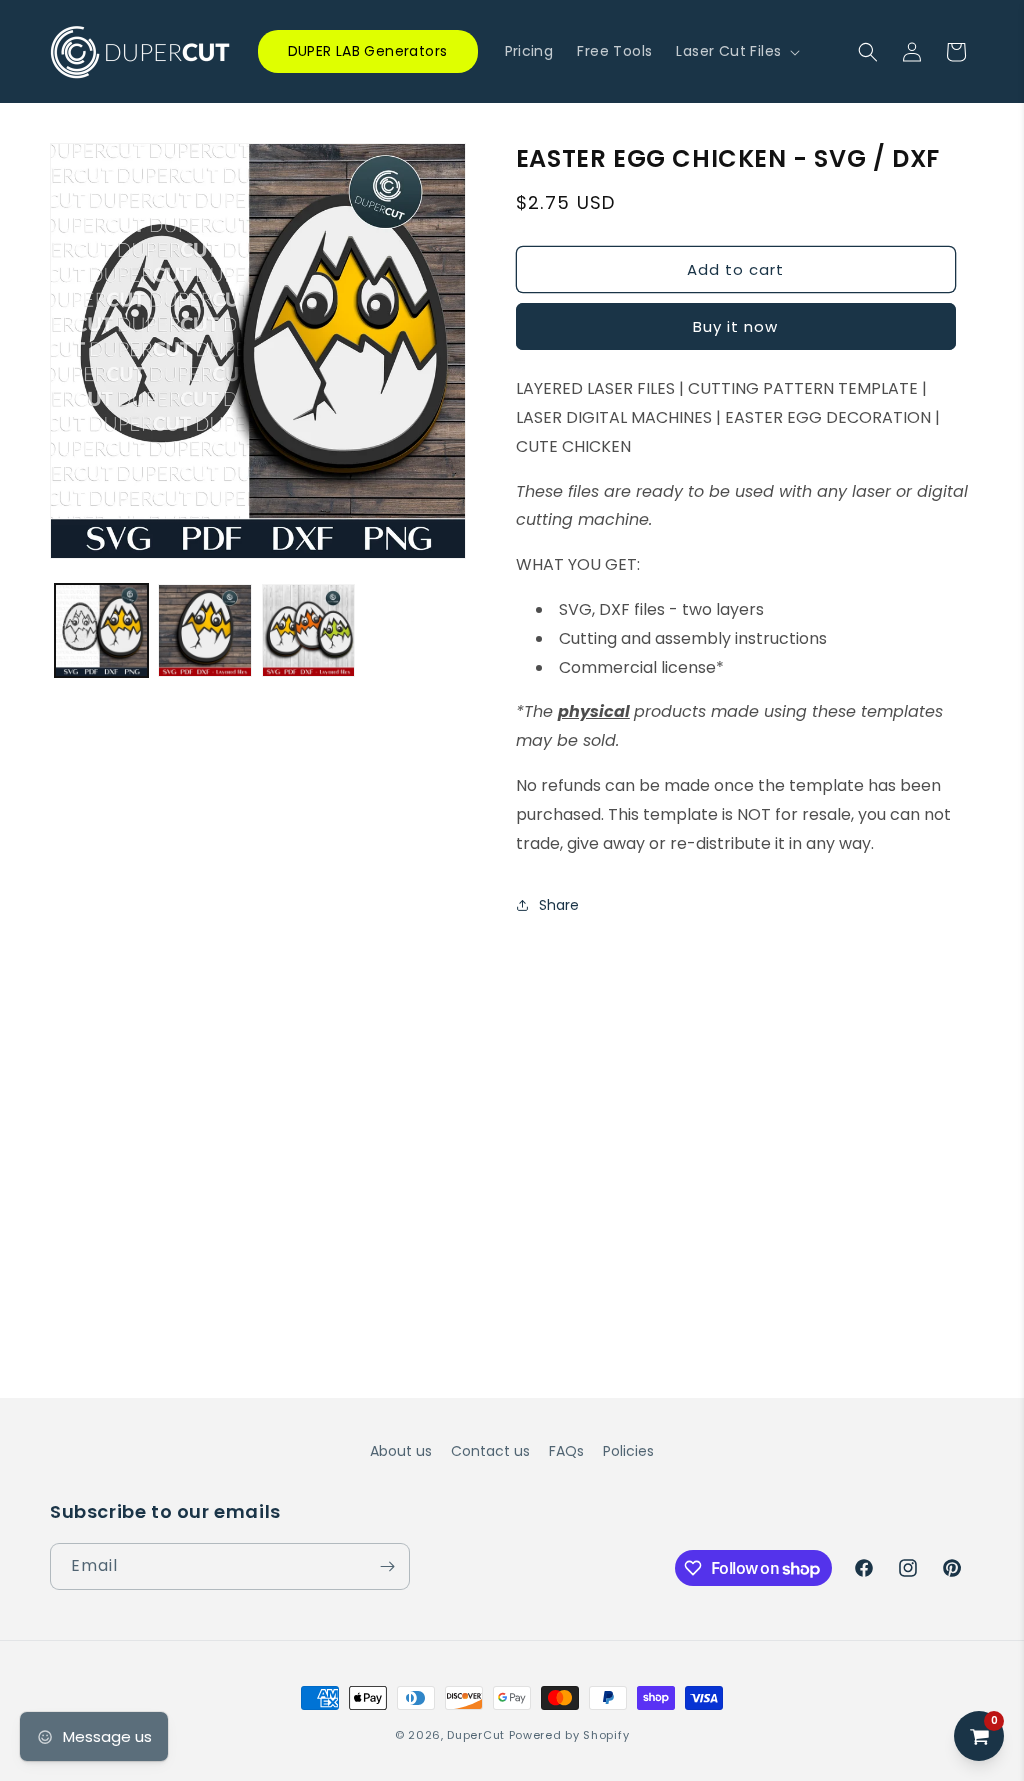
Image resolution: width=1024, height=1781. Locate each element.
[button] (736, 51)
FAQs (566, 1451)
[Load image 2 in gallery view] (204, 630)
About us (401, 1451)
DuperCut (476, 1735)
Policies (628, 1451)
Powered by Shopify (569, 1735)
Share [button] (559, 905)
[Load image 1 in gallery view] (101, 630)
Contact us (490, 1451)
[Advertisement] (512, 1082)
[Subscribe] (387, 1566)
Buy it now (735, 326)
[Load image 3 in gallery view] (308, 630)
